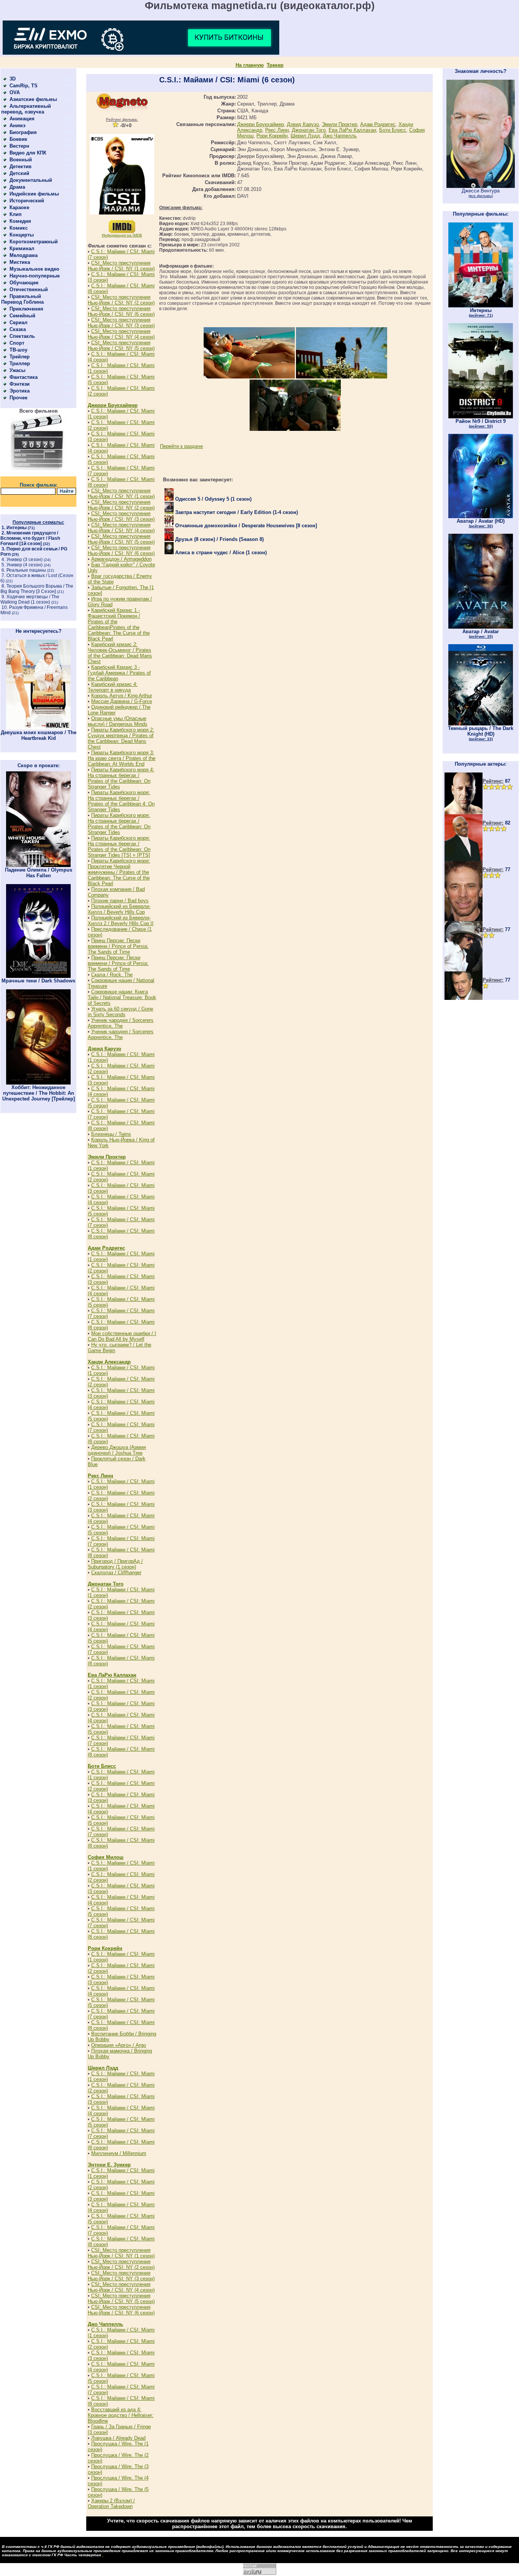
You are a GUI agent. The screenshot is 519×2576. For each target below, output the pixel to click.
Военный (21, 160)
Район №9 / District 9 (481, 423)
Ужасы (17, 370)
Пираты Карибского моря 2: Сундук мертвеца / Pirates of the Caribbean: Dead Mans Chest (121, 738)
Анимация (22, 119)
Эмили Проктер (107, 1157)
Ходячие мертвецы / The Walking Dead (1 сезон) (30, 599)
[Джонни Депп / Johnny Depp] (464, 970)
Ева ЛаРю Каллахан (112, 1675)
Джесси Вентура (481, 193)
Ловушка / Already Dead (118, 2438)
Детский (19, 173)
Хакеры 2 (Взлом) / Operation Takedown (111, 2503)
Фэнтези (20, 384)
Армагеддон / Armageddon (121, 559)
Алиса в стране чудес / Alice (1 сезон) (220, 553)
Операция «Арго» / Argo (119, 2045)
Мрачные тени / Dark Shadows (38, 981)
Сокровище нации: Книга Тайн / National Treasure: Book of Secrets (122, 997)
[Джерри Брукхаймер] (464, 919)
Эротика (20, 391)
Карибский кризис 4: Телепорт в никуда (113, 687)
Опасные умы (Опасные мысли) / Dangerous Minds (118, 721)
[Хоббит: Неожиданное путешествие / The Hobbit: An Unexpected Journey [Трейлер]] (38, 1083)
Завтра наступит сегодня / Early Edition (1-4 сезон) (236, 512)
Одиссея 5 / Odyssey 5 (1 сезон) (213, 499)
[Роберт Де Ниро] (464, 998)
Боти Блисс (102, 1766)
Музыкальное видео (34, 269)
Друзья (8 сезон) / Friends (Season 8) (219, 539)
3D (13, 79)
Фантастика (24, 377)
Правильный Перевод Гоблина (22, 299)
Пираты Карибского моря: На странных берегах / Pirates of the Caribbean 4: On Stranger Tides (121, 801)
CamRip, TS (24, 86)
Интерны (17, 528)
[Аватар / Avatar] (481, 627)
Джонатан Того (106, 1584)
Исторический (27, 201)
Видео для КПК (28, 153)
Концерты (22, 235)
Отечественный (29, 289)
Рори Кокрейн (105, 1948)
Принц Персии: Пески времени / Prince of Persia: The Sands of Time (118, 946)
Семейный (22, 316)
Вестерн (19, 146)
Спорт (17, 343)
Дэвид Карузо (104, 1049)
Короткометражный (34, 242)
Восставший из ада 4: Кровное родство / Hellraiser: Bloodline (121, 2415)
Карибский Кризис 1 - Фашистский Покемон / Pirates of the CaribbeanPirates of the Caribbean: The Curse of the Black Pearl (119, 624)
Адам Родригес (106, 1248)
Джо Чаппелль (105, 2324)
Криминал (22, 248)
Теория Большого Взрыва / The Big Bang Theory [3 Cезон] (37, 589)
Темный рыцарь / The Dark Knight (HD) (481, 733)
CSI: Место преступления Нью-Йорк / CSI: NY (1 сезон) (121, 266)
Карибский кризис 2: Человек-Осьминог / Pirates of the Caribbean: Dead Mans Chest (120, 653)
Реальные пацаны (26, 570)
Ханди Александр (109, 1362)
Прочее (18, 398)
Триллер (20, 363)
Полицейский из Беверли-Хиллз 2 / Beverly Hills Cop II (121, 921)
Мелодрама (24, 255)
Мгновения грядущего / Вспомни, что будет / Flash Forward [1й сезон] (30, 538)
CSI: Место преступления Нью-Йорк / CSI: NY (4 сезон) (121, 334)
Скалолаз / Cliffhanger (116, 1573)
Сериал (18, 322)
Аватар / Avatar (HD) (481, 523)
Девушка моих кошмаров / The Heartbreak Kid (39, 735)
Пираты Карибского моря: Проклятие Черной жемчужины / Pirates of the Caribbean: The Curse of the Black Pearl (119, 872)
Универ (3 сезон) (25, 560)
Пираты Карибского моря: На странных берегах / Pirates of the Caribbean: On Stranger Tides (119, 824)
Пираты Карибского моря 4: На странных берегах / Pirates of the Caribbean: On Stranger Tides (121, 778)
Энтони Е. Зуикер (109, 2165)
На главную (250, 65)
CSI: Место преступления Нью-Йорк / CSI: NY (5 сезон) (121, 345)
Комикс (19, 228)
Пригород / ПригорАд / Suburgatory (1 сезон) (115, 1564)
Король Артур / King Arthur (122, 696)
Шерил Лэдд (103, 2068)
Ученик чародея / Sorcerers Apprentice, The (121, 1023)
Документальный (31, 180)
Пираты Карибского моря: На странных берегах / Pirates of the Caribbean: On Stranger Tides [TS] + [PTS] (119, 847)
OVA (15, 92)
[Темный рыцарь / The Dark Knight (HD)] (481, 724)
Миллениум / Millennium (119, 2153)
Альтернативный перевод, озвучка (26, 109)
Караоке (19, 207)
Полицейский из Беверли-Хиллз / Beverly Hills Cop (119, 909)
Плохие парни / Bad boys (120, 901)
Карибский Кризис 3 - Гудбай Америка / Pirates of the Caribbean (119, 673)
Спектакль (22, 336)
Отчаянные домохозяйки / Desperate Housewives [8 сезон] (245, 526)
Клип (16, 214)
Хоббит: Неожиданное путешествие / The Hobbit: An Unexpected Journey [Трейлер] (39, 1093)
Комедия (20, 221)
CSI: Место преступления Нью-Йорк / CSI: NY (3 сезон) (121, 323)
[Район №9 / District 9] (481, 417)
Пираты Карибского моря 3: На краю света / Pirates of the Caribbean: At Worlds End (122, 758)
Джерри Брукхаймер (113, 405)
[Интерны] (481, 306)
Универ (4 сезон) (25, 565)
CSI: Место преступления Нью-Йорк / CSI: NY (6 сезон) (121, 311)
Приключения (26, 309)
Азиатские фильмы (33, 99)
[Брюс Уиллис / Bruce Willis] (464, 813)
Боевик (18, 139)
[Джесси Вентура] (481, 186)
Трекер (275, 65)
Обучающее (24, 283)
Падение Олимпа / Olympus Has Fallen (39, 873)
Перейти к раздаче (181, 446)
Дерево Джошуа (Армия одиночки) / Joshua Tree (117, 1450)
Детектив (21, 166)
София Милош (106, 1857)
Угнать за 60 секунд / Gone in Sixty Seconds (120, 1012)
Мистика (20, 262)
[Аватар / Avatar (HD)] (481, 516)
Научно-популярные (35, 276)
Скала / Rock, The (112, 975)
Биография (23, 132)
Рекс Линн (100, 1476)
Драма (17, 187)
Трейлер (20, 357)
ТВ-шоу (18, 350)
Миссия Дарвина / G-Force (122, 701)
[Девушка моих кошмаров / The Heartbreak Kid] (38, 728)
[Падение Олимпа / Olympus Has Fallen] (38, 865)
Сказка (18, 329)
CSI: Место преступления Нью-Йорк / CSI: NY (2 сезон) (121, 300)
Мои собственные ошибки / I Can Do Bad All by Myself (122, 1336)
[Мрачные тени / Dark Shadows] (38, 976)
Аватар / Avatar (481, 634)
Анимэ (17, 125)
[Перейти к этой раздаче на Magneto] (122, 110)
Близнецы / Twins (111, 1134)
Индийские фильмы (34, 194)
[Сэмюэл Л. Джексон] (464, 859)
